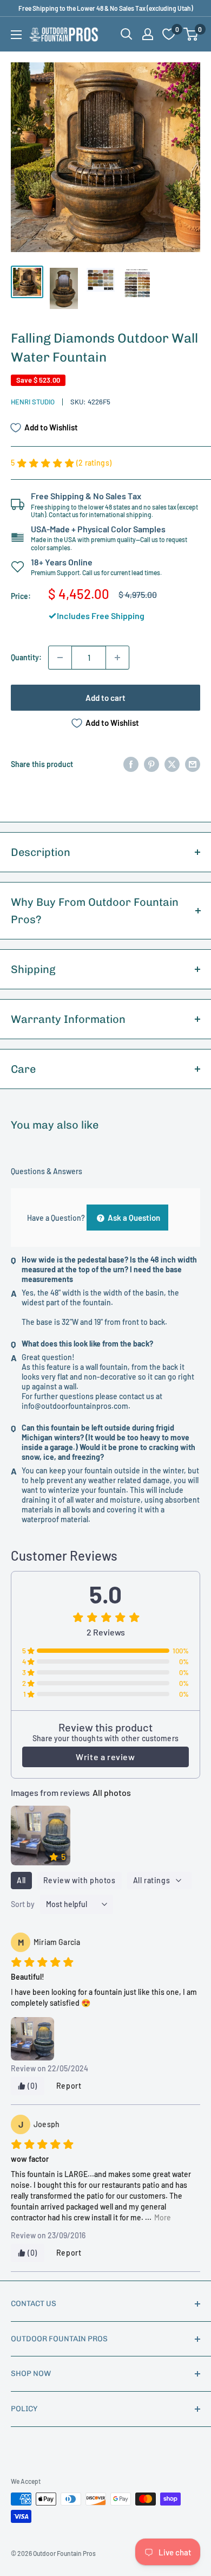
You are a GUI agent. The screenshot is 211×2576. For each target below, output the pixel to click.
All (21, 1880)
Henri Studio (33, 402)
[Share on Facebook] (131, 764)
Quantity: (26, 657)
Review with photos (80, 1880)
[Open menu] (16, 35)
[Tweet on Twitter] (172, 764)
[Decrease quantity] (60, 658)
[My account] (148, 34)
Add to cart (105, 698)
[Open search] (127, 34)
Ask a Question (133, 1218)
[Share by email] (193, 764)
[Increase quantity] (117, 658)
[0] (191, 34)
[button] (191, 34)
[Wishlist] (169, 34)
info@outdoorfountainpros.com (75, 1406)
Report (69, 2086)
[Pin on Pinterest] (151, 764)
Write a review (105, 1757)
